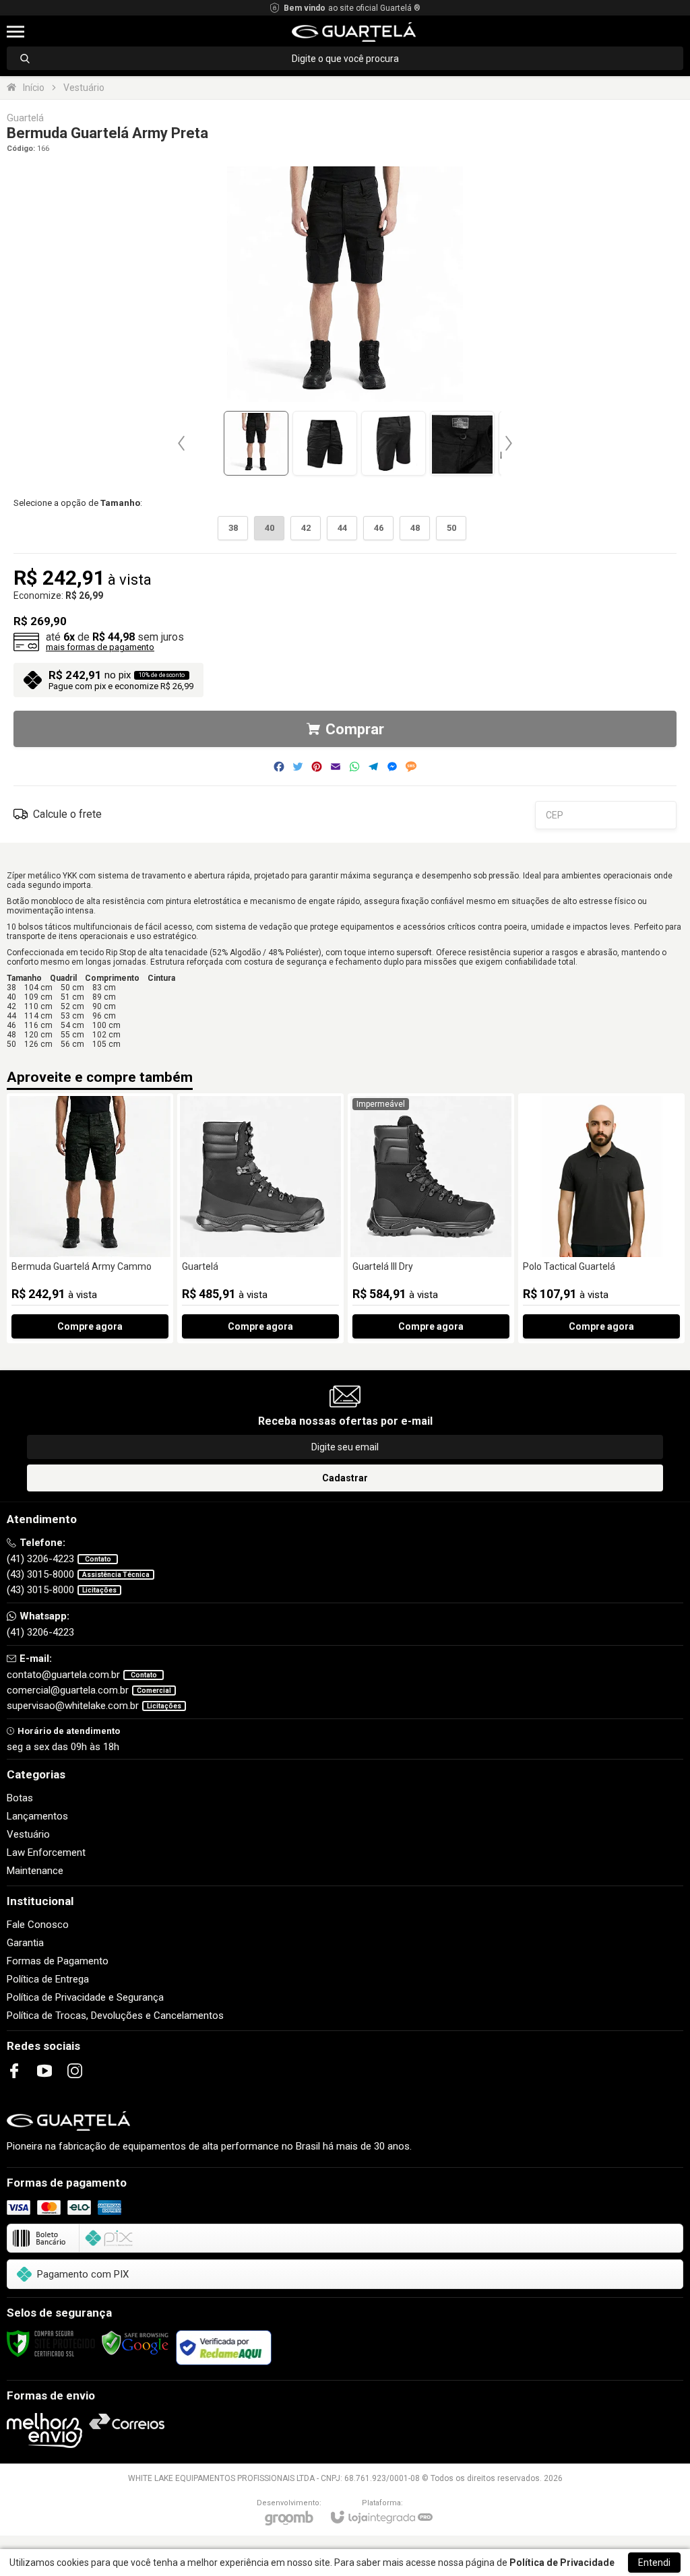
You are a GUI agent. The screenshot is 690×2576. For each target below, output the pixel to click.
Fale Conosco (38, 1925)
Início (34, 88)
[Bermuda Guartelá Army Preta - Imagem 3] (394, 443)
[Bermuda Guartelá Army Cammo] (90, 1218)
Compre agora (90, 1326)
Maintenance (35, 1871)
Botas (20, 1798)
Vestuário (84, 88)
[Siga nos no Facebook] (14, 2071)
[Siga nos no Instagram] (75, 2071)
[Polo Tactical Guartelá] (601, 1218)
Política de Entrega (48, 1979)
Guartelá (25, 118)
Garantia (25, 1943)
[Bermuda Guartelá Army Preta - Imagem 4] (462, 443)
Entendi (654, 2563)
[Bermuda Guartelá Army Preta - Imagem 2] (325, 443)
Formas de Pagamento (58, 1961)
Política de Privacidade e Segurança (85, 1997)
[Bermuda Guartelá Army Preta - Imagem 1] (256, 443)
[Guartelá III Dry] (431, 1218)
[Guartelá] (260, 1218)
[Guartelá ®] (353, 32)
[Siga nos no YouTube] (44, 2071)
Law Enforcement (46, 1853)
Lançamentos (37, 1816)
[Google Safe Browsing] (135, 2343)
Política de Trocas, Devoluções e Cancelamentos (115, 2016)
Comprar (355, 729)
